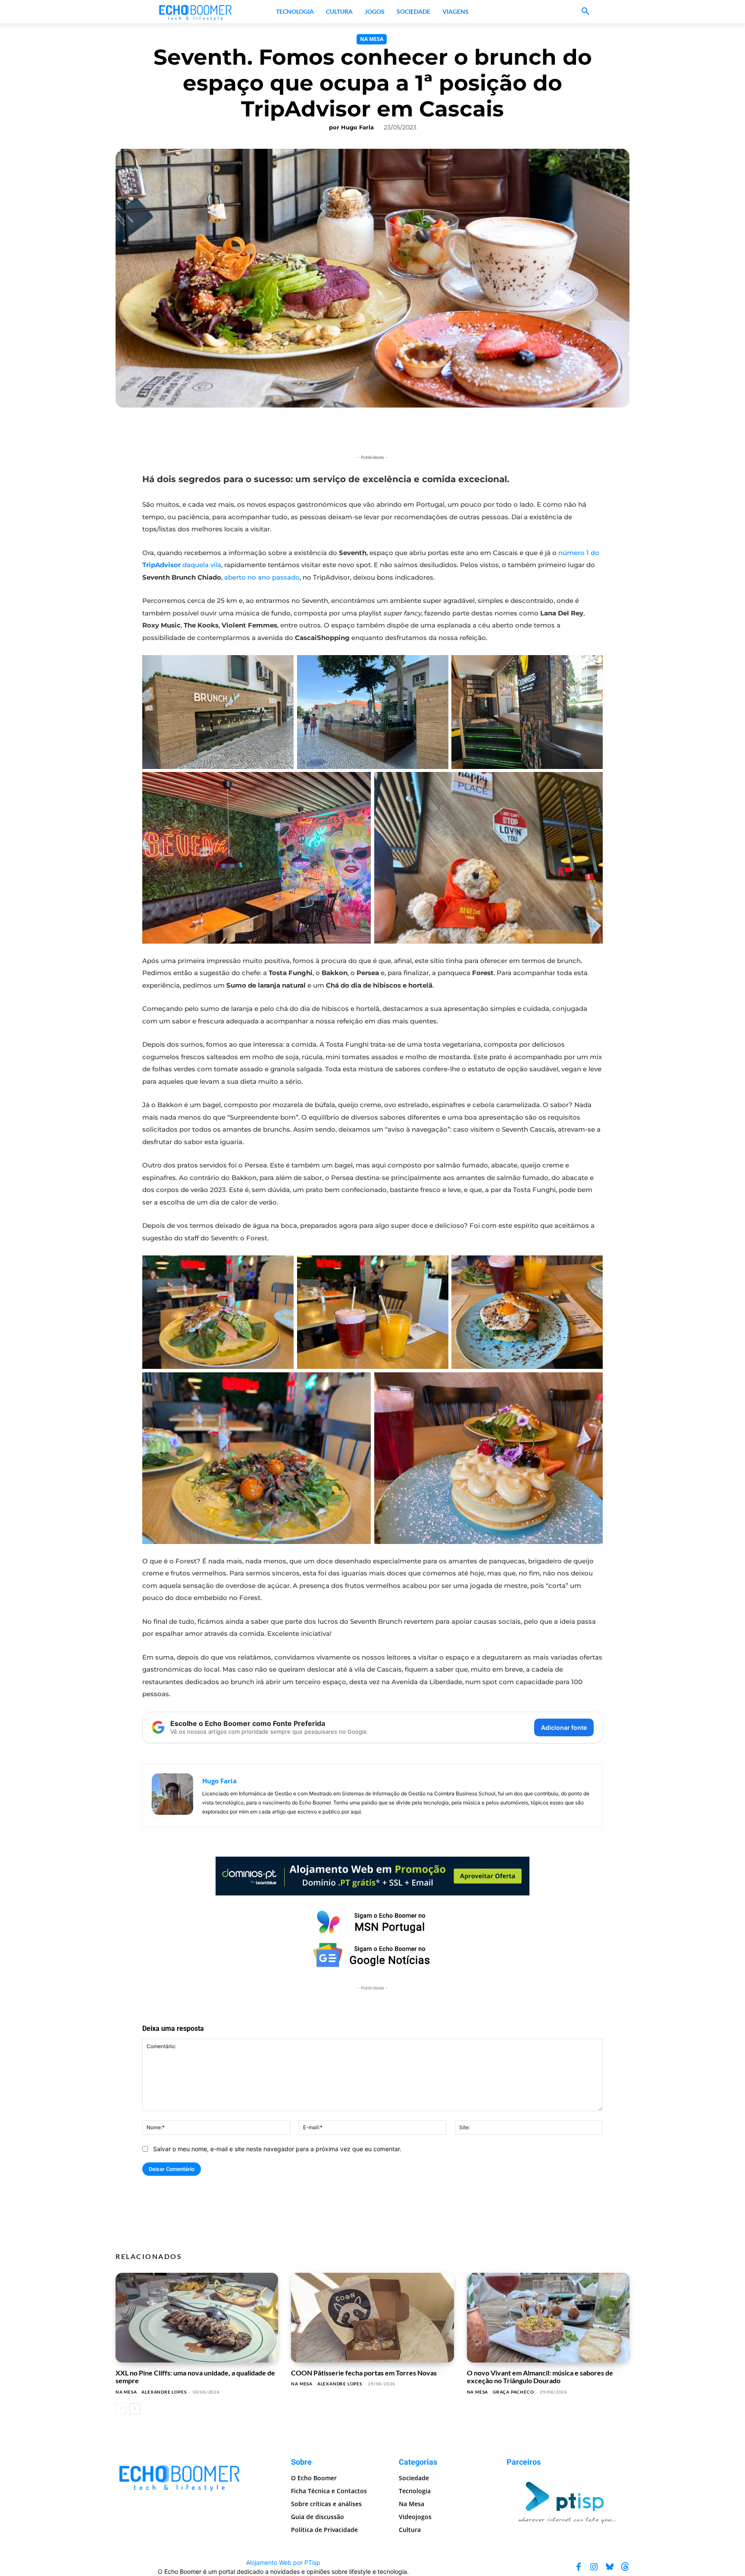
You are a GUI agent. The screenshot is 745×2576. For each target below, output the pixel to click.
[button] (585, 12)
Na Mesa (372, 39)
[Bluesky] (610, 2567)
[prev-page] (121, 2409)
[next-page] (135, 2409)
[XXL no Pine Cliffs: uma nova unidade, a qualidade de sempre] (197, 2318)
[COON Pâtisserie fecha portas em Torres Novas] (372, 2318)
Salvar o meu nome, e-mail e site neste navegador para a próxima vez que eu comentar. (277, 2149)
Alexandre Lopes (164, 2392)
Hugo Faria (357, 127)
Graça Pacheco (513, 2392)
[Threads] (625, 2567)
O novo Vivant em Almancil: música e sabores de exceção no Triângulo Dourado (540, 2377)
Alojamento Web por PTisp (283, 2562)
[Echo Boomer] (196, 12)
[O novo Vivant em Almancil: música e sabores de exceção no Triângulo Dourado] (548, 2318)
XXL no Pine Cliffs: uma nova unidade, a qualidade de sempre (195, 2377)
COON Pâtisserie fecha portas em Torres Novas (364, 2373)
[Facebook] (579, 2567)
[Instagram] (594, 2567)
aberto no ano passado (262, 577)
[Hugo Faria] (172, 1796)
